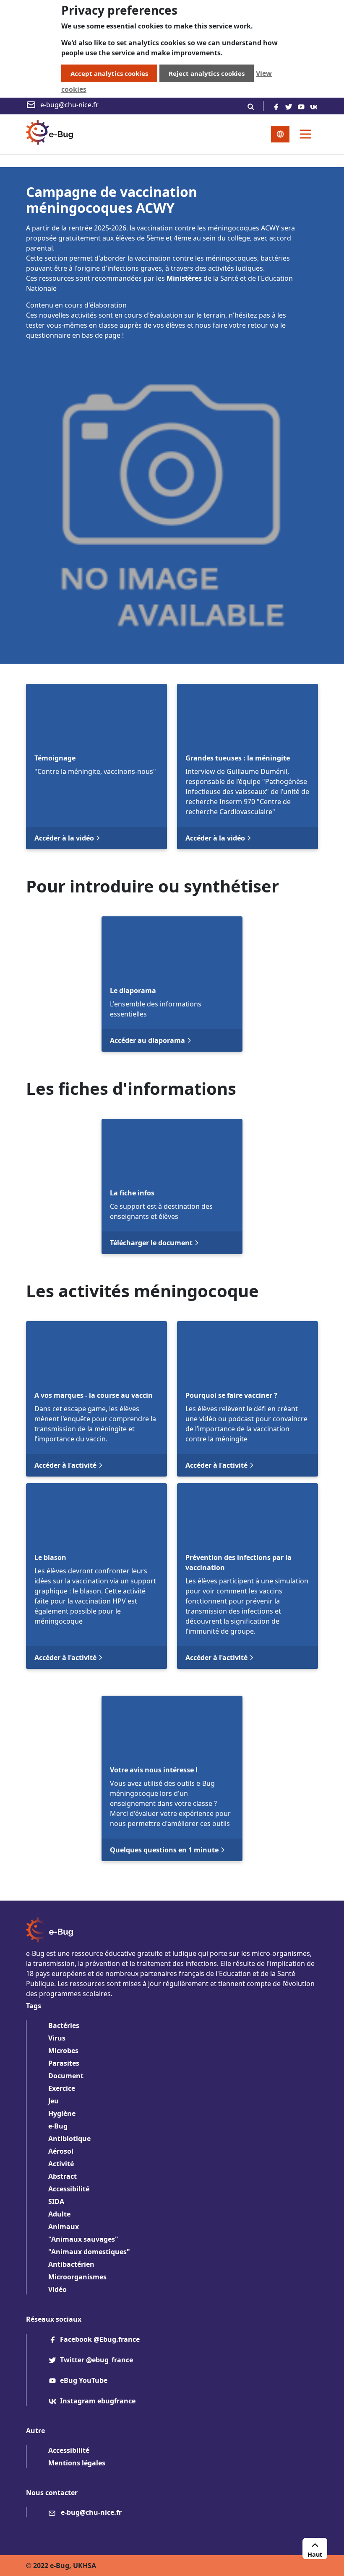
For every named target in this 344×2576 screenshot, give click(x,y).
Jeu (53, 2101)
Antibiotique (69, 2139)
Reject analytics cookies (207, 73)
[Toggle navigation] (305, 134)
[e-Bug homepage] (50, 134)
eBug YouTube (84, 2380)
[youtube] (301, 106)
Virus (57, 2038)
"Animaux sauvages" (83, 2239)
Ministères (184, 278)
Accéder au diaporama (147, 1040)
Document (66, 2076)
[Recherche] (251, 106)
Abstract (63, 2176)
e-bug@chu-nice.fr (69, 105)
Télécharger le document (151, 1243)
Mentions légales (77, 2463)
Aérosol (61, 2151)
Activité (61, 2164)
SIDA (56, 2201)
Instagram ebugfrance (98, 2401)
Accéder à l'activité (65, 1465)
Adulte (59, 2214)
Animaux (64, 2227)
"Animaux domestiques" (89, 2252)
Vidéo (57, 2289)
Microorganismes (77, 2277)
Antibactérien (71, 2264)
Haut (315, 2554)
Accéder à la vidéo (64, 838)
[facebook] (276, 106)
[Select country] (280, 134)
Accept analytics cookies (109, 73)
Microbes (63, 2051)
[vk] (314, 106)
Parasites (64, 2063)
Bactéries (64, 2025)
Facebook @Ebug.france (100, 2339)
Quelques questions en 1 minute (164, 1850)
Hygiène (62, 2113)
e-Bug (58, 2126)
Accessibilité (69, 2189)
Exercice (62, 2088)
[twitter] (289, 106)
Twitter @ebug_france (96, 2360)
